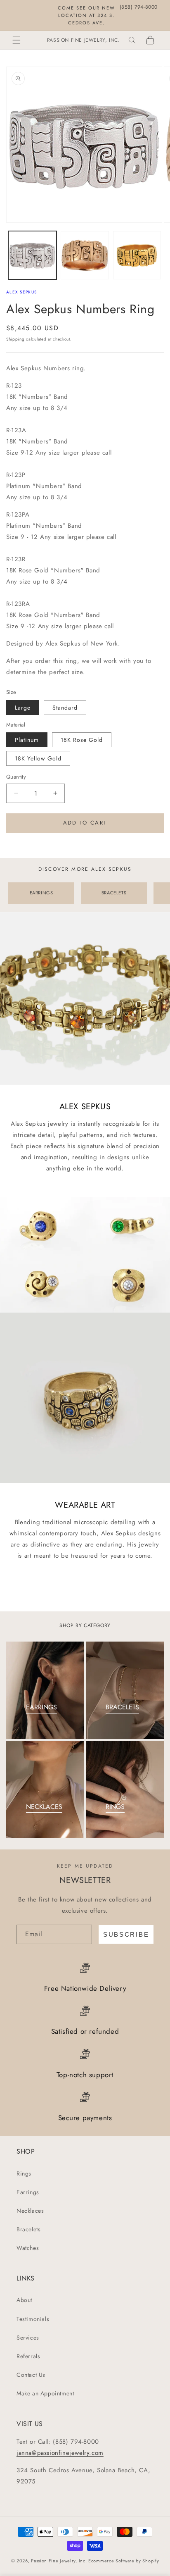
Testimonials (33, 2319)
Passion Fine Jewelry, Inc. (59, 2561)
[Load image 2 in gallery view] (85, 255)
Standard (65, 708)
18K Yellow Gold (38, 758)
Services (28, 2338)
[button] (17, 40)
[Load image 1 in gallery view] (32, 255)
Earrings (28, 2192)
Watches (28, 2248)
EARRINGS (41, 893)
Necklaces (30, 2211)
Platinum (27, 740)
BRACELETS (114, 893)
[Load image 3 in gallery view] (137, 255)
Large (23, 708)
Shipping (15, 339)
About (24, 2300)
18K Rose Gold (82, 740)
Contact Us (31, 2375)
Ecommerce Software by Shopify (124, 2561)
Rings (24, 2173)
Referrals (28, 2356)
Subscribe (126, 1934)
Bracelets (28, 2229)
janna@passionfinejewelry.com (60, 2453)
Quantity (16, 777)
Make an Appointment (45, 2393)
